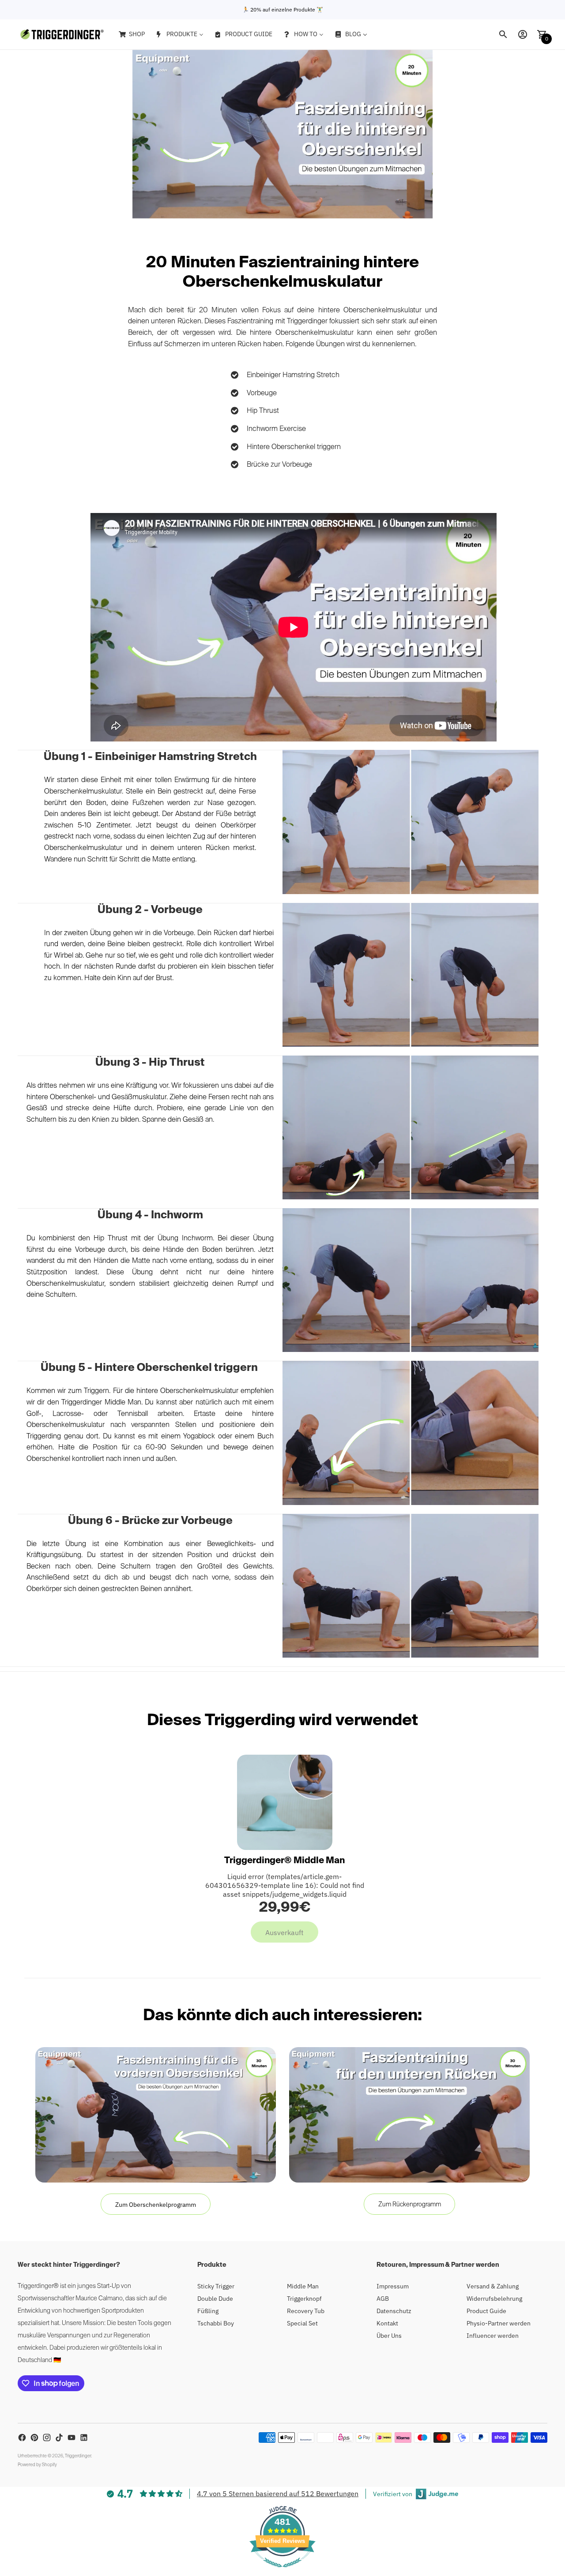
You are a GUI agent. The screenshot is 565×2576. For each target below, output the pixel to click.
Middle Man (303, 2286)
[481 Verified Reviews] (282, 2572)
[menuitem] (131, 34)
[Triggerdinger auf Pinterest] (34, 2437)
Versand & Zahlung (493, 2286)
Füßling (208, 2311)
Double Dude (215, 2299)
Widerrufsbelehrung (494, 2299)
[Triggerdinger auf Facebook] (22, 2437)
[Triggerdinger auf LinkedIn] (84, 2437)
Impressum (393, 2286)
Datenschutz (394, 2311)
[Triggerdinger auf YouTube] (72, 2437)
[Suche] (503, 34)
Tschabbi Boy (216, 2323)
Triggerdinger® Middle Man (284, 1861)
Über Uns (389, 2336)
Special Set (302, 2323)
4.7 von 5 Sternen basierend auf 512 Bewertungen (278, 2494)
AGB (383, 2299)
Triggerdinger (78, 2456)
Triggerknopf (304, 2299)
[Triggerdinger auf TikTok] (59, 2437)
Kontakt (387, 2323)
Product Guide (486, 2311)
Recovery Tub (306, 2311)
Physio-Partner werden (499, 2323)
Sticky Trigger (216, 2286)
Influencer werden (493, 2336)
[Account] (523, 34)
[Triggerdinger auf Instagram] (47, 2437)
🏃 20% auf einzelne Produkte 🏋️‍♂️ (283, 9)
